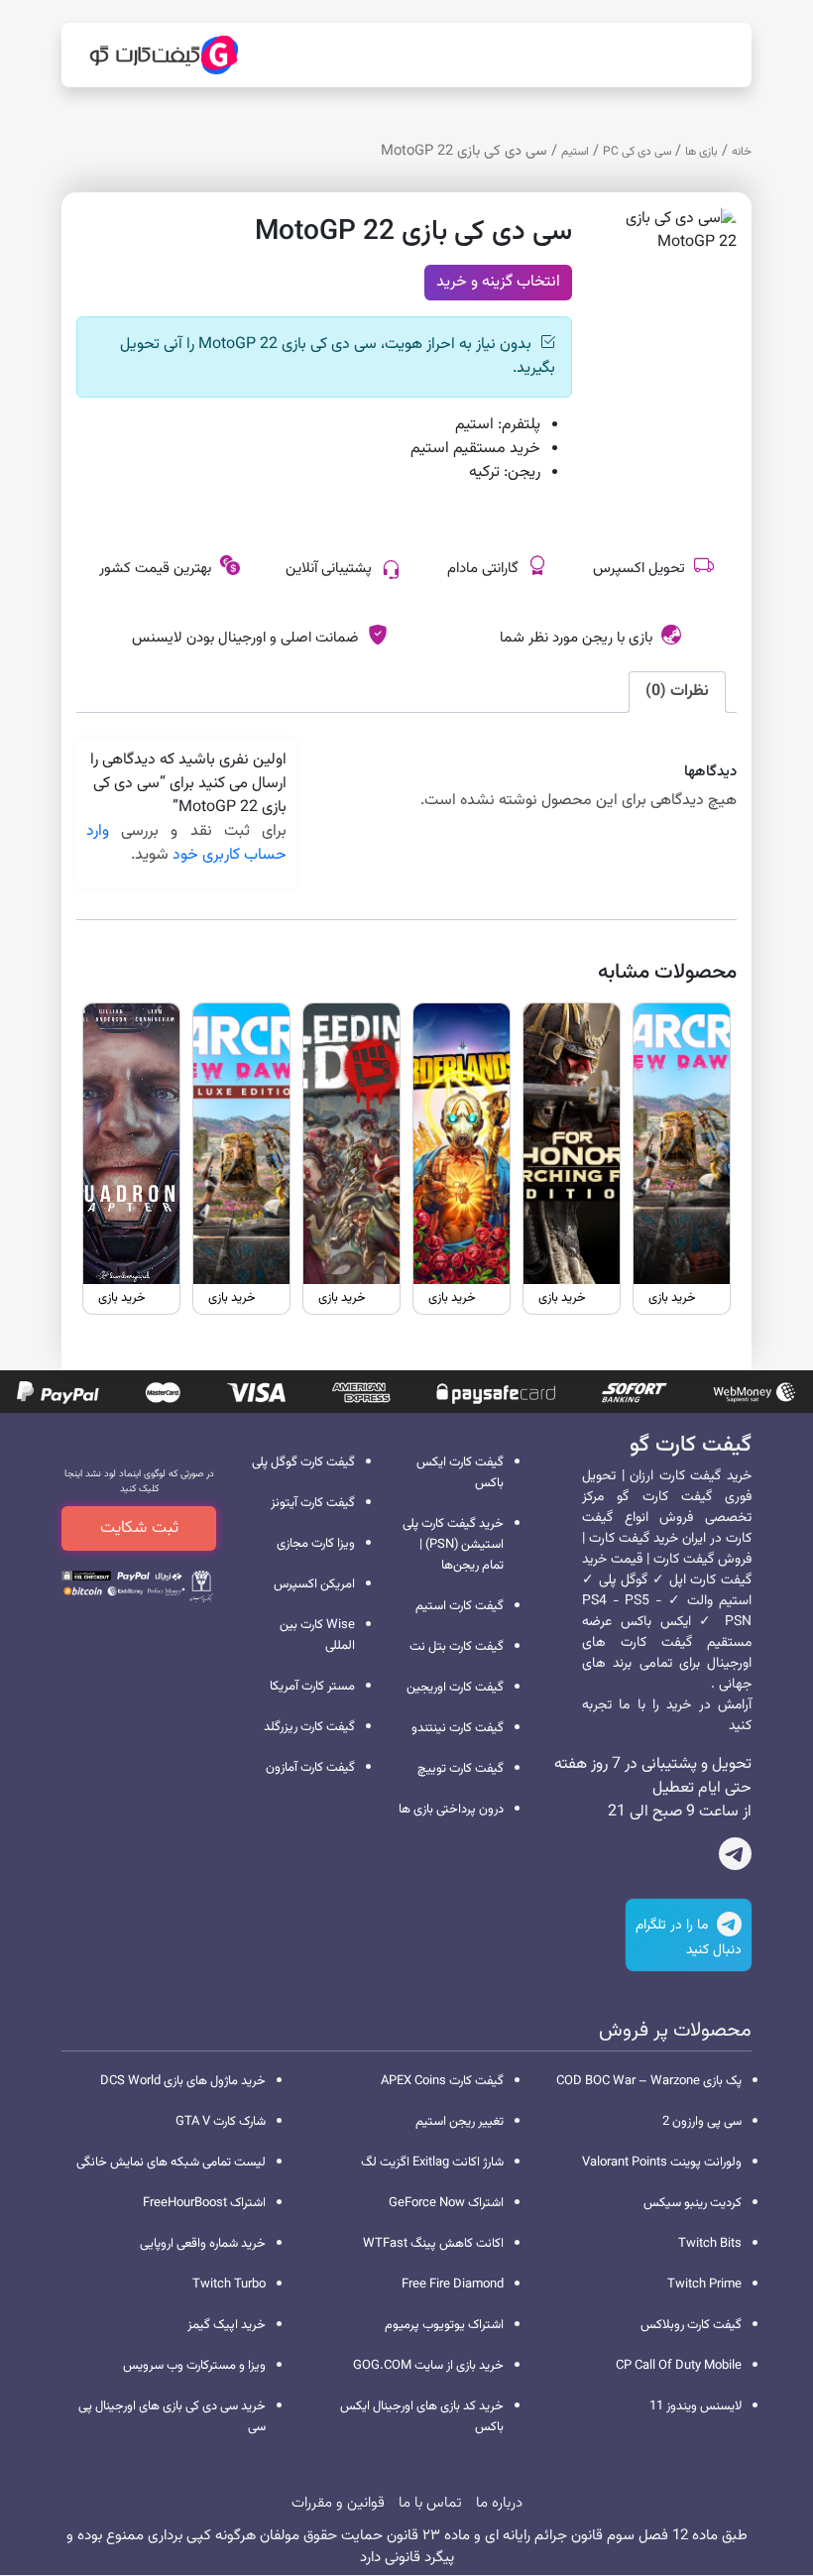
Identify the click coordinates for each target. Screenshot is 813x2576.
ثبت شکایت (139, 1528)
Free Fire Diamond (453, 2284)
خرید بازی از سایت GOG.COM (428, 2366)
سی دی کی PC (637, 152)
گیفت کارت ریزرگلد (309, 1727)
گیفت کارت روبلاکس (691, 2325)
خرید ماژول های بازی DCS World (183, 2081)
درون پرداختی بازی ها (451, 1810)
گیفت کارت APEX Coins (442, 2081)
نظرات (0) (677, 692)
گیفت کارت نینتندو (458, 1728)
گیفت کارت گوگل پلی (303, 1463)
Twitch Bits (710, 2244)
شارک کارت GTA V (221, 2122)
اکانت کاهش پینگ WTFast (433, 2244)
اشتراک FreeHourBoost (204, 2203)
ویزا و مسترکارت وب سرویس (194, 2366)
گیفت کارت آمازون (310, 1768)
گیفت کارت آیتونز (313, 1503)
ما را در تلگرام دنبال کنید (689, 1938)
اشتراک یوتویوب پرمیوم (444, 2325)
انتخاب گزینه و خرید (498, 282)
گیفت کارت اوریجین (455, 1688)
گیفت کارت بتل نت (457, 1647)
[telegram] (735, 1858)
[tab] (677, 692)
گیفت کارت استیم (460, 1606)
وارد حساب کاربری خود (186, 843)
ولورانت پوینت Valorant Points (662, 2163)
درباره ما (499, 2503)
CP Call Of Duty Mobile (679, 2366)
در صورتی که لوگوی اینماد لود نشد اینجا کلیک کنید (139, 1481)
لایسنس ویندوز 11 (696, 2406)
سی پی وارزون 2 (702, 2122)
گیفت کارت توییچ (461, 1769)
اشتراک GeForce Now (446, 2203)
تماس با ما (430, 2503)
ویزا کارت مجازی (316, 1544)
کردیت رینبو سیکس (693, 2203)
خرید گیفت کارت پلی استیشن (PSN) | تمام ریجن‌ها (453, 1545)
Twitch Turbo (229, 2284)
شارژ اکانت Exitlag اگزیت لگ (432, 2163)
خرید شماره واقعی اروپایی (203, 2244)
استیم (575, 152)
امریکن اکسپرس (314, 1584)
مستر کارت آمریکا (312, 1687)
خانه (742, 152)
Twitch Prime (704, 2284)
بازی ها (701, 152)
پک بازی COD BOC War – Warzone (649, 2081)
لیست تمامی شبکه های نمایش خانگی (171, 2163)
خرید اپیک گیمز (227, 2325)
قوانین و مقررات (338, 2503)
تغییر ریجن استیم (460, 2122)
